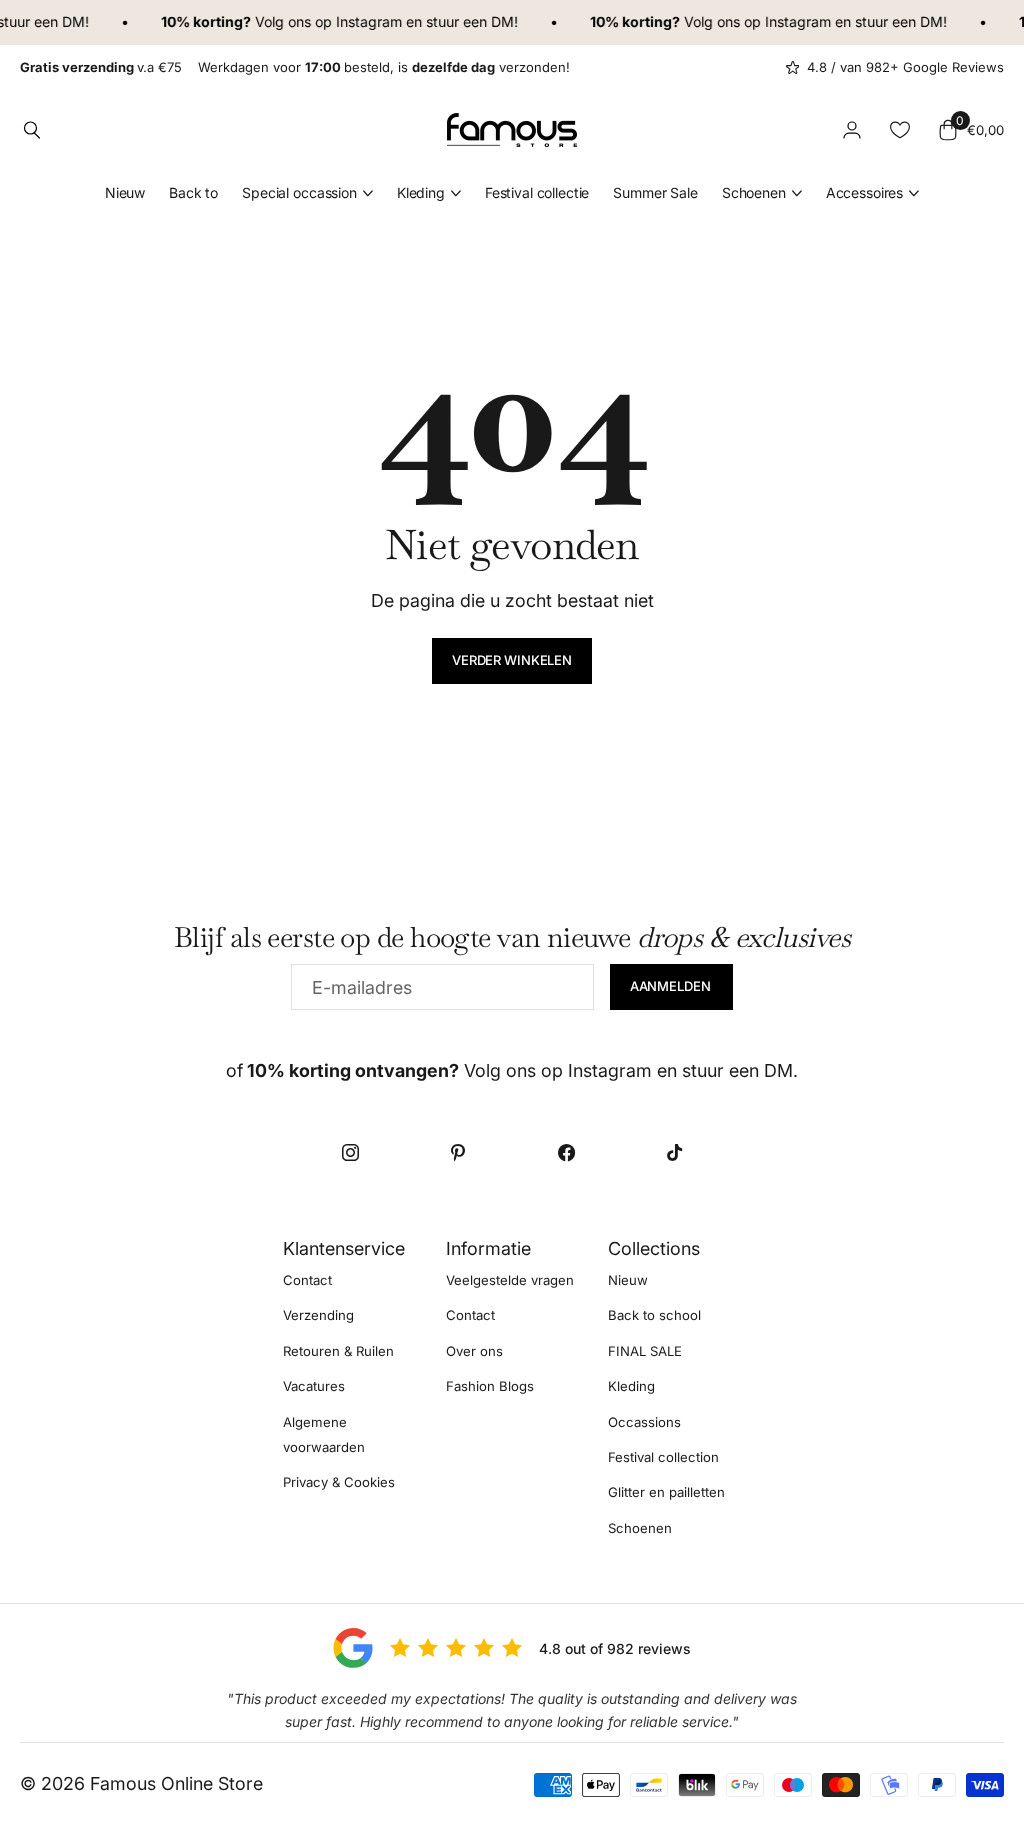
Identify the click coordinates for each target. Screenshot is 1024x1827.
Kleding (631, 1386)
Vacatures (314, 1386)
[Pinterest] (458, 1152)
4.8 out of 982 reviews (615, 1648)
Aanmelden (672, 986)
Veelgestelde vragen (510, 1280)
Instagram (360, 21)
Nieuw (125, 192)
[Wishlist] (900, 130)
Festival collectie (537, 192)
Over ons (474, 1351)
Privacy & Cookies (339, 1483)
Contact (307, 1280)
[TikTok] (674, 1152)
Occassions (644, 1422)
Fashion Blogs (490, 1386)
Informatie (488, 1248)
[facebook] (566, 1152)
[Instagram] (350, 1152)
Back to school (654, 1316)
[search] (32, 130)
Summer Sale (655, 192)
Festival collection (663, 1457)
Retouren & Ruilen (338, 1351)
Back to (193, 192)
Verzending (318, 1316)
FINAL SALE (645, 1351)
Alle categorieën (307, 193)
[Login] (852, 130)
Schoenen (640, 1528)
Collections (654, 1248)
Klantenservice (344, 1248)
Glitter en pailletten (666, 1493)
